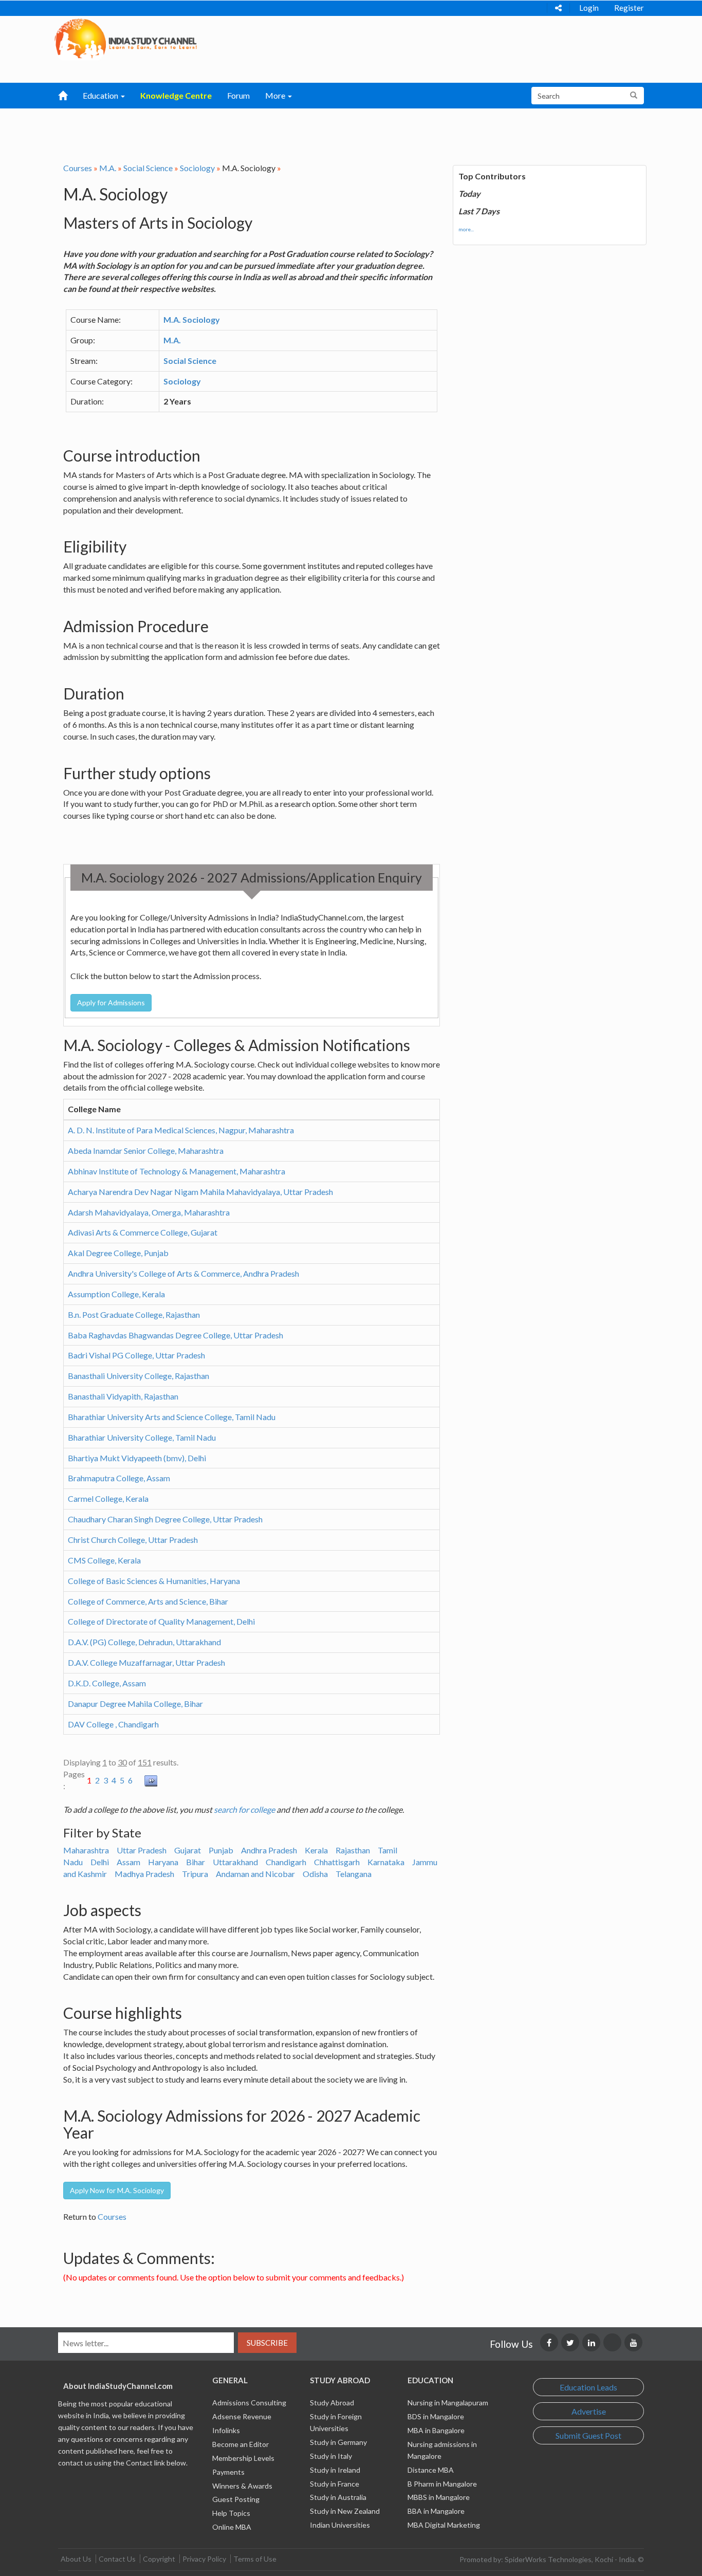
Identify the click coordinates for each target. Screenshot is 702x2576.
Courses (78, 168)
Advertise (589, 2411)
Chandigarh (286, 1862)
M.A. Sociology (192, 319)
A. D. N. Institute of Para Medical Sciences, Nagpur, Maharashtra (181, 1130)
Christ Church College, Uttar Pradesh (133, 1540)
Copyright (159, 2559)
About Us (76, 2559)
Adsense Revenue (242, 2416)
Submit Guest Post (588, 2435)
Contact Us (117, 2559)
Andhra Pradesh (269, 1850)
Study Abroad (332, 2403)
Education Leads (588, 2387)
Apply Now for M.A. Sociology (117, 2190)
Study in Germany (338, 2442)
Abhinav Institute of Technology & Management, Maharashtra (177, 1171)
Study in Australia (338, 2497)
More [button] (276, 95)
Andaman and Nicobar (255, 1874)
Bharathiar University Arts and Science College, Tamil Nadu (172, 1417)
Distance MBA (431, 2470)
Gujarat (188, 1850)
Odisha (315, 1874)
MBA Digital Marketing (444, 2525)
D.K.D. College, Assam (107, 1683)
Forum (238, 95)
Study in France (335, 2484)
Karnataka (386, 1862)
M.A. (108, 168)
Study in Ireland (335, 2470)
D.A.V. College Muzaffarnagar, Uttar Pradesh (146, 1662)
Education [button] (101, 95)
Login (589, 8)
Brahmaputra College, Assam (119, 1478)
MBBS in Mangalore (439, 2497)
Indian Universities (340, 2525)
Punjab (221, 1850)
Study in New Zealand (345, 2511)
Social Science (148, 168)
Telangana (354, 1874)
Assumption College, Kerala (116, 1294)
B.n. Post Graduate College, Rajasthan (134, 1314)
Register (629, 8)
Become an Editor (241, 2444)
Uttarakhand (235, 1862)
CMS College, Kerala (104, 1560)
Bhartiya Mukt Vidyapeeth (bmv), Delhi (137, 1458)
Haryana (163, 1862)
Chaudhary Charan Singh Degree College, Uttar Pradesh (165, 1519)
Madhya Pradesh (144, 1874)
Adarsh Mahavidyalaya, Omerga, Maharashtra (149, 1212)
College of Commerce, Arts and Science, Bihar (148, 1601)
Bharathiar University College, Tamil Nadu (142, 1437)
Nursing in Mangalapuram (448, 2403)
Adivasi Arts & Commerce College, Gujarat (143, 1232)
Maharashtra (86, 1850)
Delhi (100, 1862)
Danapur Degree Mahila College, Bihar (135, 1704)
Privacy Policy (204, 2559)
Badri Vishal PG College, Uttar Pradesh (136, 1355)
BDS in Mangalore (436, 2416)
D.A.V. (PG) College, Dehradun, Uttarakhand (144, 1642)
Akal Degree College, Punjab (118, 1253)
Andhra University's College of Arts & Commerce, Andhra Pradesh (183, 1273)
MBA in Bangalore (436, 2430)
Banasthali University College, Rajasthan (138, 1376)
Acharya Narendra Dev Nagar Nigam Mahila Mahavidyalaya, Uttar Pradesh (200, 1192)
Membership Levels (243, 2458)
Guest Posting (236, 2499)
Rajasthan (353, 1850)
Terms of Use (255, 2559)
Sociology (197, 168)
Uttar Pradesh (142, 1850)
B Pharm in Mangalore (442, 2484)
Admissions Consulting (249, 2403)
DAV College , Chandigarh (113, 1724)
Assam (128, 1862)
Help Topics (231, 2513)
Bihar (196, 1862)
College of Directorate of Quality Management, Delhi (161, 1621)
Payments (228, 2472)
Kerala (316, 1850)
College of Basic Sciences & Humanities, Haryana (154, 1581)
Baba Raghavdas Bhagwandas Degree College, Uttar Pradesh (175, 1335)
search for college (244, 1809)
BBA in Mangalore (436, 2511)
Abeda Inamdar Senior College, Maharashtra (146, 1151)
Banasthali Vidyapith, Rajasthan (123, 1396)
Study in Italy (331, 2456)
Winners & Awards (242, 2486)
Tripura (195, 1874)
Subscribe (267, 2343)
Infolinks (226, 2430)
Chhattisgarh (337, 1862)
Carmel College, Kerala (108, 1498)
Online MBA (232, 2527)
